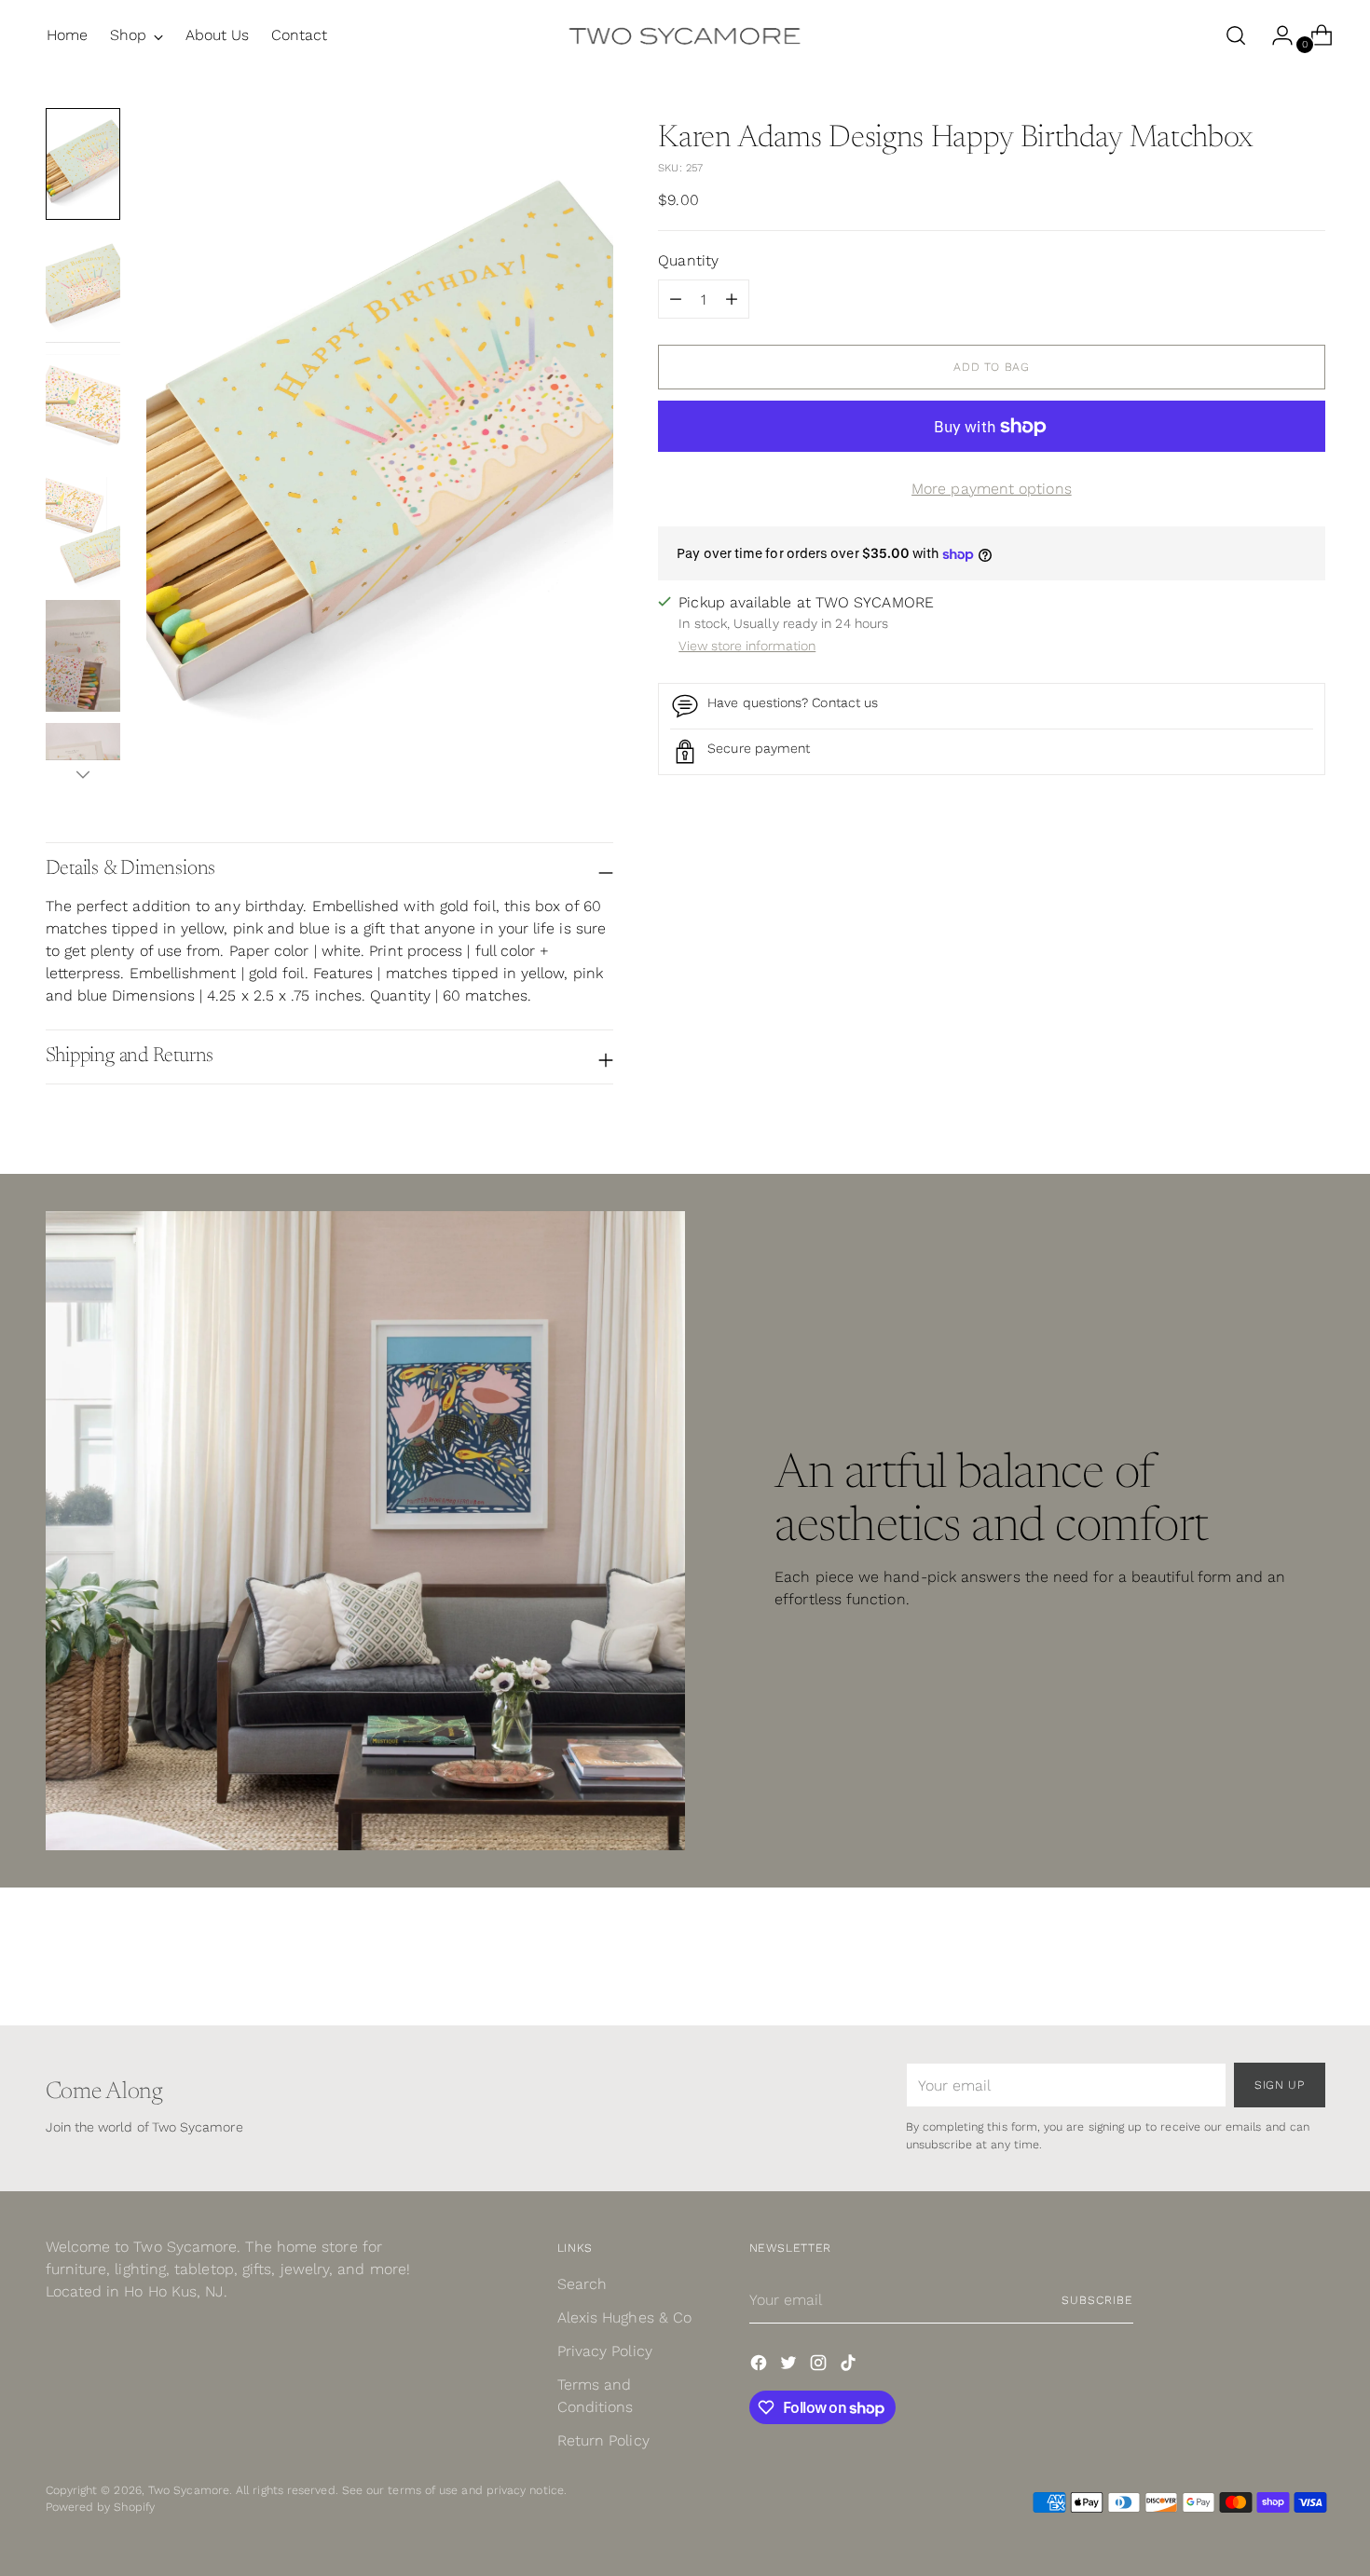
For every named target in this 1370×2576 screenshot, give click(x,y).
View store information (747, 646)
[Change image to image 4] (83, 533)
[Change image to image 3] (83, 410)
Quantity (688, 260)
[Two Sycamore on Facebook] (760, 2366)
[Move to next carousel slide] (1309, 1961)
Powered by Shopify (100, 2507)
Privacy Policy (605, 2351)
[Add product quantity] (676, 299)
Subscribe (1097, 2300)
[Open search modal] (1236, 35)
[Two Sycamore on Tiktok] (850, 2366)
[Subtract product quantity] (732, 299)
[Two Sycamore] (685, 35)
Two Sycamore (189, 2490)
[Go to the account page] (1275, 35)
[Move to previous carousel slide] (1267, 1962)
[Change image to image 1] (83, 164)
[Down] (83, 774)
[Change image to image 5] (83, 656)
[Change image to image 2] (83, 287)
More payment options (992, 489)
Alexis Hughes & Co (624, 2317)
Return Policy (603, 2440)
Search (582, 2284)
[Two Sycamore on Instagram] (820, 2366)
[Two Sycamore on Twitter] (790, 2366)
